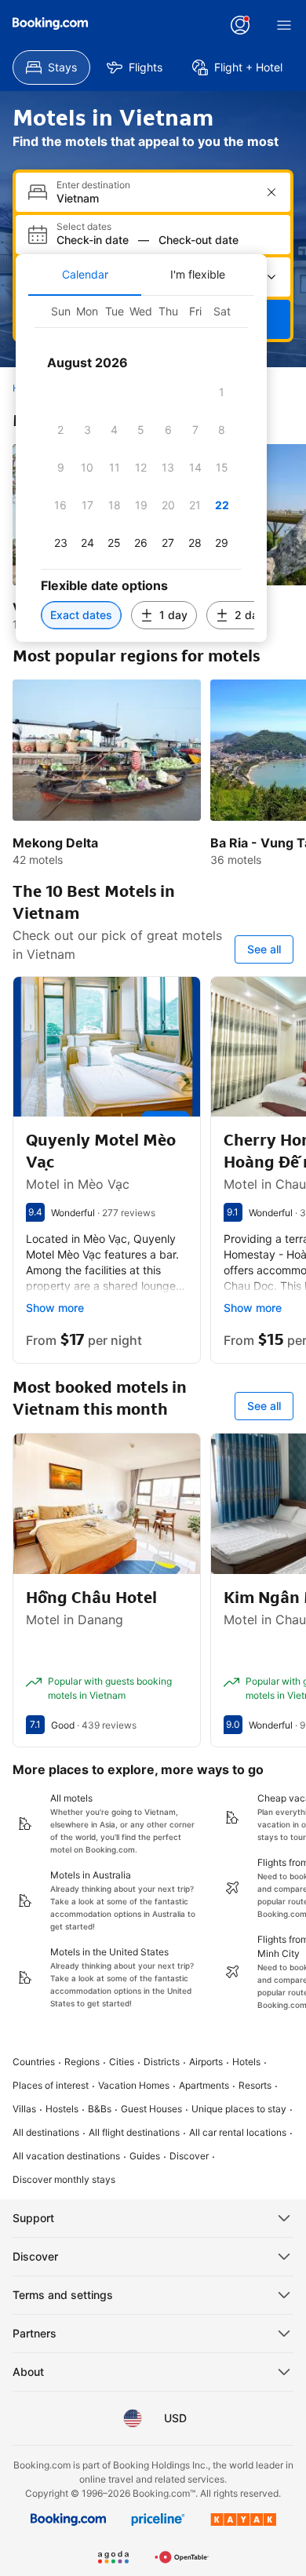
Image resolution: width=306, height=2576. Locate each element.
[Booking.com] (50, 24)
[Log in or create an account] (240, 25)
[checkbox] (222, 392)
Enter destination (93, 185)
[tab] (85, 275)
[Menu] (284, 25)
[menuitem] (51, 67)
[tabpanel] (141, 469)
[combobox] (155, 198)
